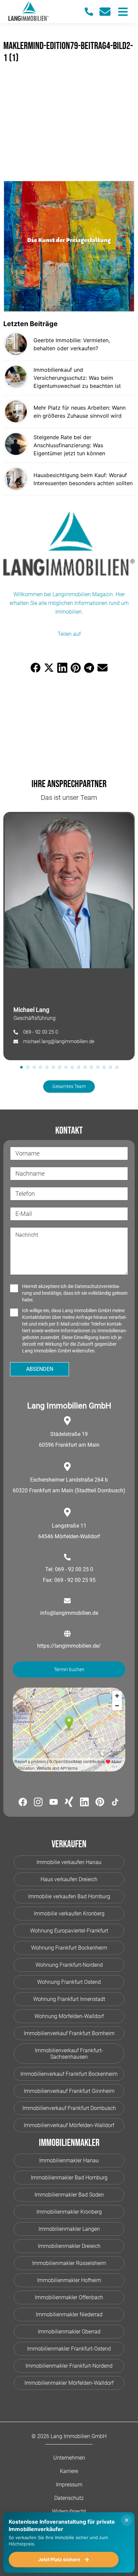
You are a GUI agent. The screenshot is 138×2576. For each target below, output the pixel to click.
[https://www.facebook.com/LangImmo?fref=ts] (23, 1803)
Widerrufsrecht (69, 2511)
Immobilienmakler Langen (69, 2229)
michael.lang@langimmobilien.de (59, 1041)
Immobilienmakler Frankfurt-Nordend (69, 2366)
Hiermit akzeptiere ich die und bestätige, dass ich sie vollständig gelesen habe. (75, 1293)
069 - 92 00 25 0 (41, 1032)
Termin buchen (69, 1669)
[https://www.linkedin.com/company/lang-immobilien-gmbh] (84, 1803)
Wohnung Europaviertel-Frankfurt (69, 1931)
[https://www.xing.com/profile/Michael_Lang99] (69, 1803)
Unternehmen (69, 2458)
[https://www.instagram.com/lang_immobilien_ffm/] (38, 1803)
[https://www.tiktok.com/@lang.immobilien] (115, 1803)
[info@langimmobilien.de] (108, 12)
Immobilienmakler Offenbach (69, 2297)
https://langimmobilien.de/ (69, 1646)
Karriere (69, 2471)
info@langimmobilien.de (69, 1613)
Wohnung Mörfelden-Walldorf (69, 2016)
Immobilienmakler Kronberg (69, 2212)
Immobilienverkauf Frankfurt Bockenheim (69, 2074)
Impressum (69, 2485)
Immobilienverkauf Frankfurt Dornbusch (69, 2108)
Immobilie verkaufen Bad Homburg (69, 1896)
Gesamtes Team (69, 1086)
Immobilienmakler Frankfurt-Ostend (69, 2349)
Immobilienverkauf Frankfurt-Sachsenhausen (69, 2054)
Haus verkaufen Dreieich (69, 1879)
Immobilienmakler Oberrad (69, 2332)
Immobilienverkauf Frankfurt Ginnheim (69, 2091)
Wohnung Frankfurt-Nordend (69, 1965)
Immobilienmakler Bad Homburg (69, 2178)
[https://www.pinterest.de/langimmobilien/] (100, 1803)
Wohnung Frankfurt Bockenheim (69, 1948)
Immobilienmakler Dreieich (69, 2246)
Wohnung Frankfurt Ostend (69, 1982)
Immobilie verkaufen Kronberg (69, 1914)
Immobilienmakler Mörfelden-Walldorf (69, 2383)
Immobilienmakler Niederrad (69, 2314)
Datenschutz (69, 2498)
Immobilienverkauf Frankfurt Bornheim (69, 2033)
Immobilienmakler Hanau (69, 2160)
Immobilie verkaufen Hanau (69, 1862)
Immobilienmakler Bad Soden (69, 2195)
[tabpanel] (69, 936)
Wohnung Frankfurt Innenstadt (69, 1999)
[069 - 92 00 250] (92, 12)
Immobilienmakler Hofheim (69, 2280)
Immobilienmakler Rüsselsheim (69, 2263)
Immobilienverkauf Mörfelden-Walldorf (69, 2125)
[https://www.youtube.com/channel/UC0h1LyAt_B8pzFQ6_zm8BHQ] (54, 1803)
